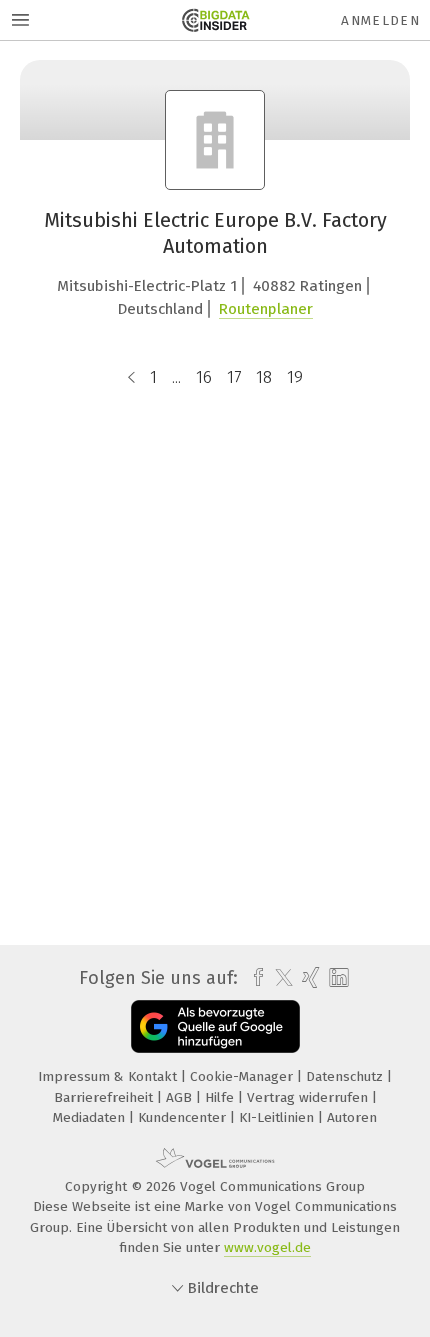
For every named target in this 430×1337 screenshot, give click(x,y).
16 (204, 377)
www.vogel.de (267, 1247)
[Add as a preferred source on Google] (215, 1026)
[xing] (308, 978)
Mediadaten (91, 1117)
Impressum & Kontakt (109, 1076)
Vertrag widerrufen (309, 1097)
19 (295, 377)
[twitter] (279, 978)
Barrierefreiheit (105, 1097)
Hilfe (221, 1097)
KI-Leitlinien (278, 1117)
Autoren (352, 1117)
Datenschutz (346, 1076)
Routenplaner (266, 309)
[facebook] (253, 978)
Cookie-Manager (243, 1076)
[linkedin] (336, 978)
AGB (181, 1097)
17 (234, 377)
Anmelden (380, 20)
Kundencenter (184, 1117)
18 (264, 377)
